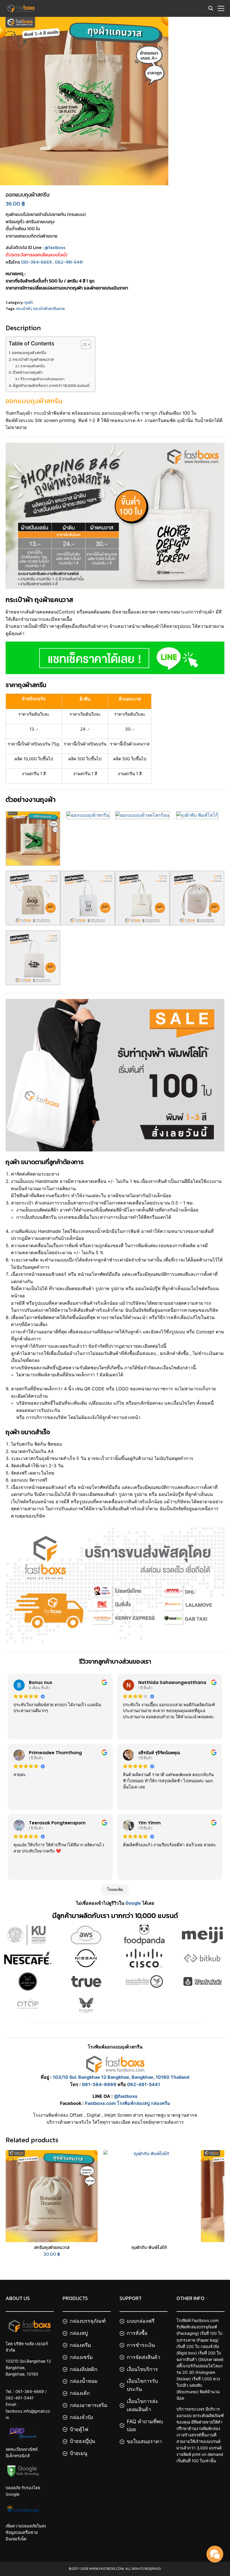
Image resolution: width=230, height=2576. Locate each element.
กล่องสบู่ (79, 2333)
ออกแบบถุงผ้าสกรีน (29, 353)
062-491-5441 (69, 262)
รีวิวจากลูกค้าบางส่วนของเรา (42, 379)
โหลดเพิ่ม (115, 1890)
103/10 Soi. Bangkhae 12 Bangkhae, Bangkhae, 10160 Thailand (121, 2077)
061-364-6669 (36, 262)
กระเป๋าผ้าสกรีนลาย (49, 309)
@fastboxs (55, 247)
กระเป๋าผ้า (24, 309)
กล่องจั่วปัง (81, 2417)
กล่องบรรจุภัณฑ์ (88, 2321)
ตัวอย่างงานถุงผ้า (27, 372)
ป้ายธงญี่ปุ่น (82, 2441)
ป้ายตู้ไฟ (79, 2429)
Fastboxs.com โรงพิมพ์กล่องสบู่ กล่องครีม (128, 2103)
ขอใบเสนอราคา (144, 2442)
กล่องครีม (81, 2345)
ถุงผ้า (29, 303)
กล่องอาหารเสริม (89, 2405)
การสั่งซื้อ (137, 2333)
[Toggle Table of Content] (83, 344)
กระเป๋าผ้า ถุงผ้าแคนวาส (33, 359)
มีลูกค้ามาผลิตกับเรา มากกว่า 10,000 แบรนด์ (51, 385)
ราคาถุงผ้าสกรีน (33, 366)
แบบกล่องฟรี (141, 2321)
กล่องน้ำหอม (84, 2381)
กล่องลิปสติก (84, 2369)
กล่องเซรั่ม (81, 2357)
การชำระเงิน (141, 2345)
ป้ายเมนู (79, 2453)
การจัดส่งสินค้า (143, 2357)
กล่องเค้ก (80, 2393)
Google (133, 1903)
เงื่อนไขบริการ (142, 2369)
